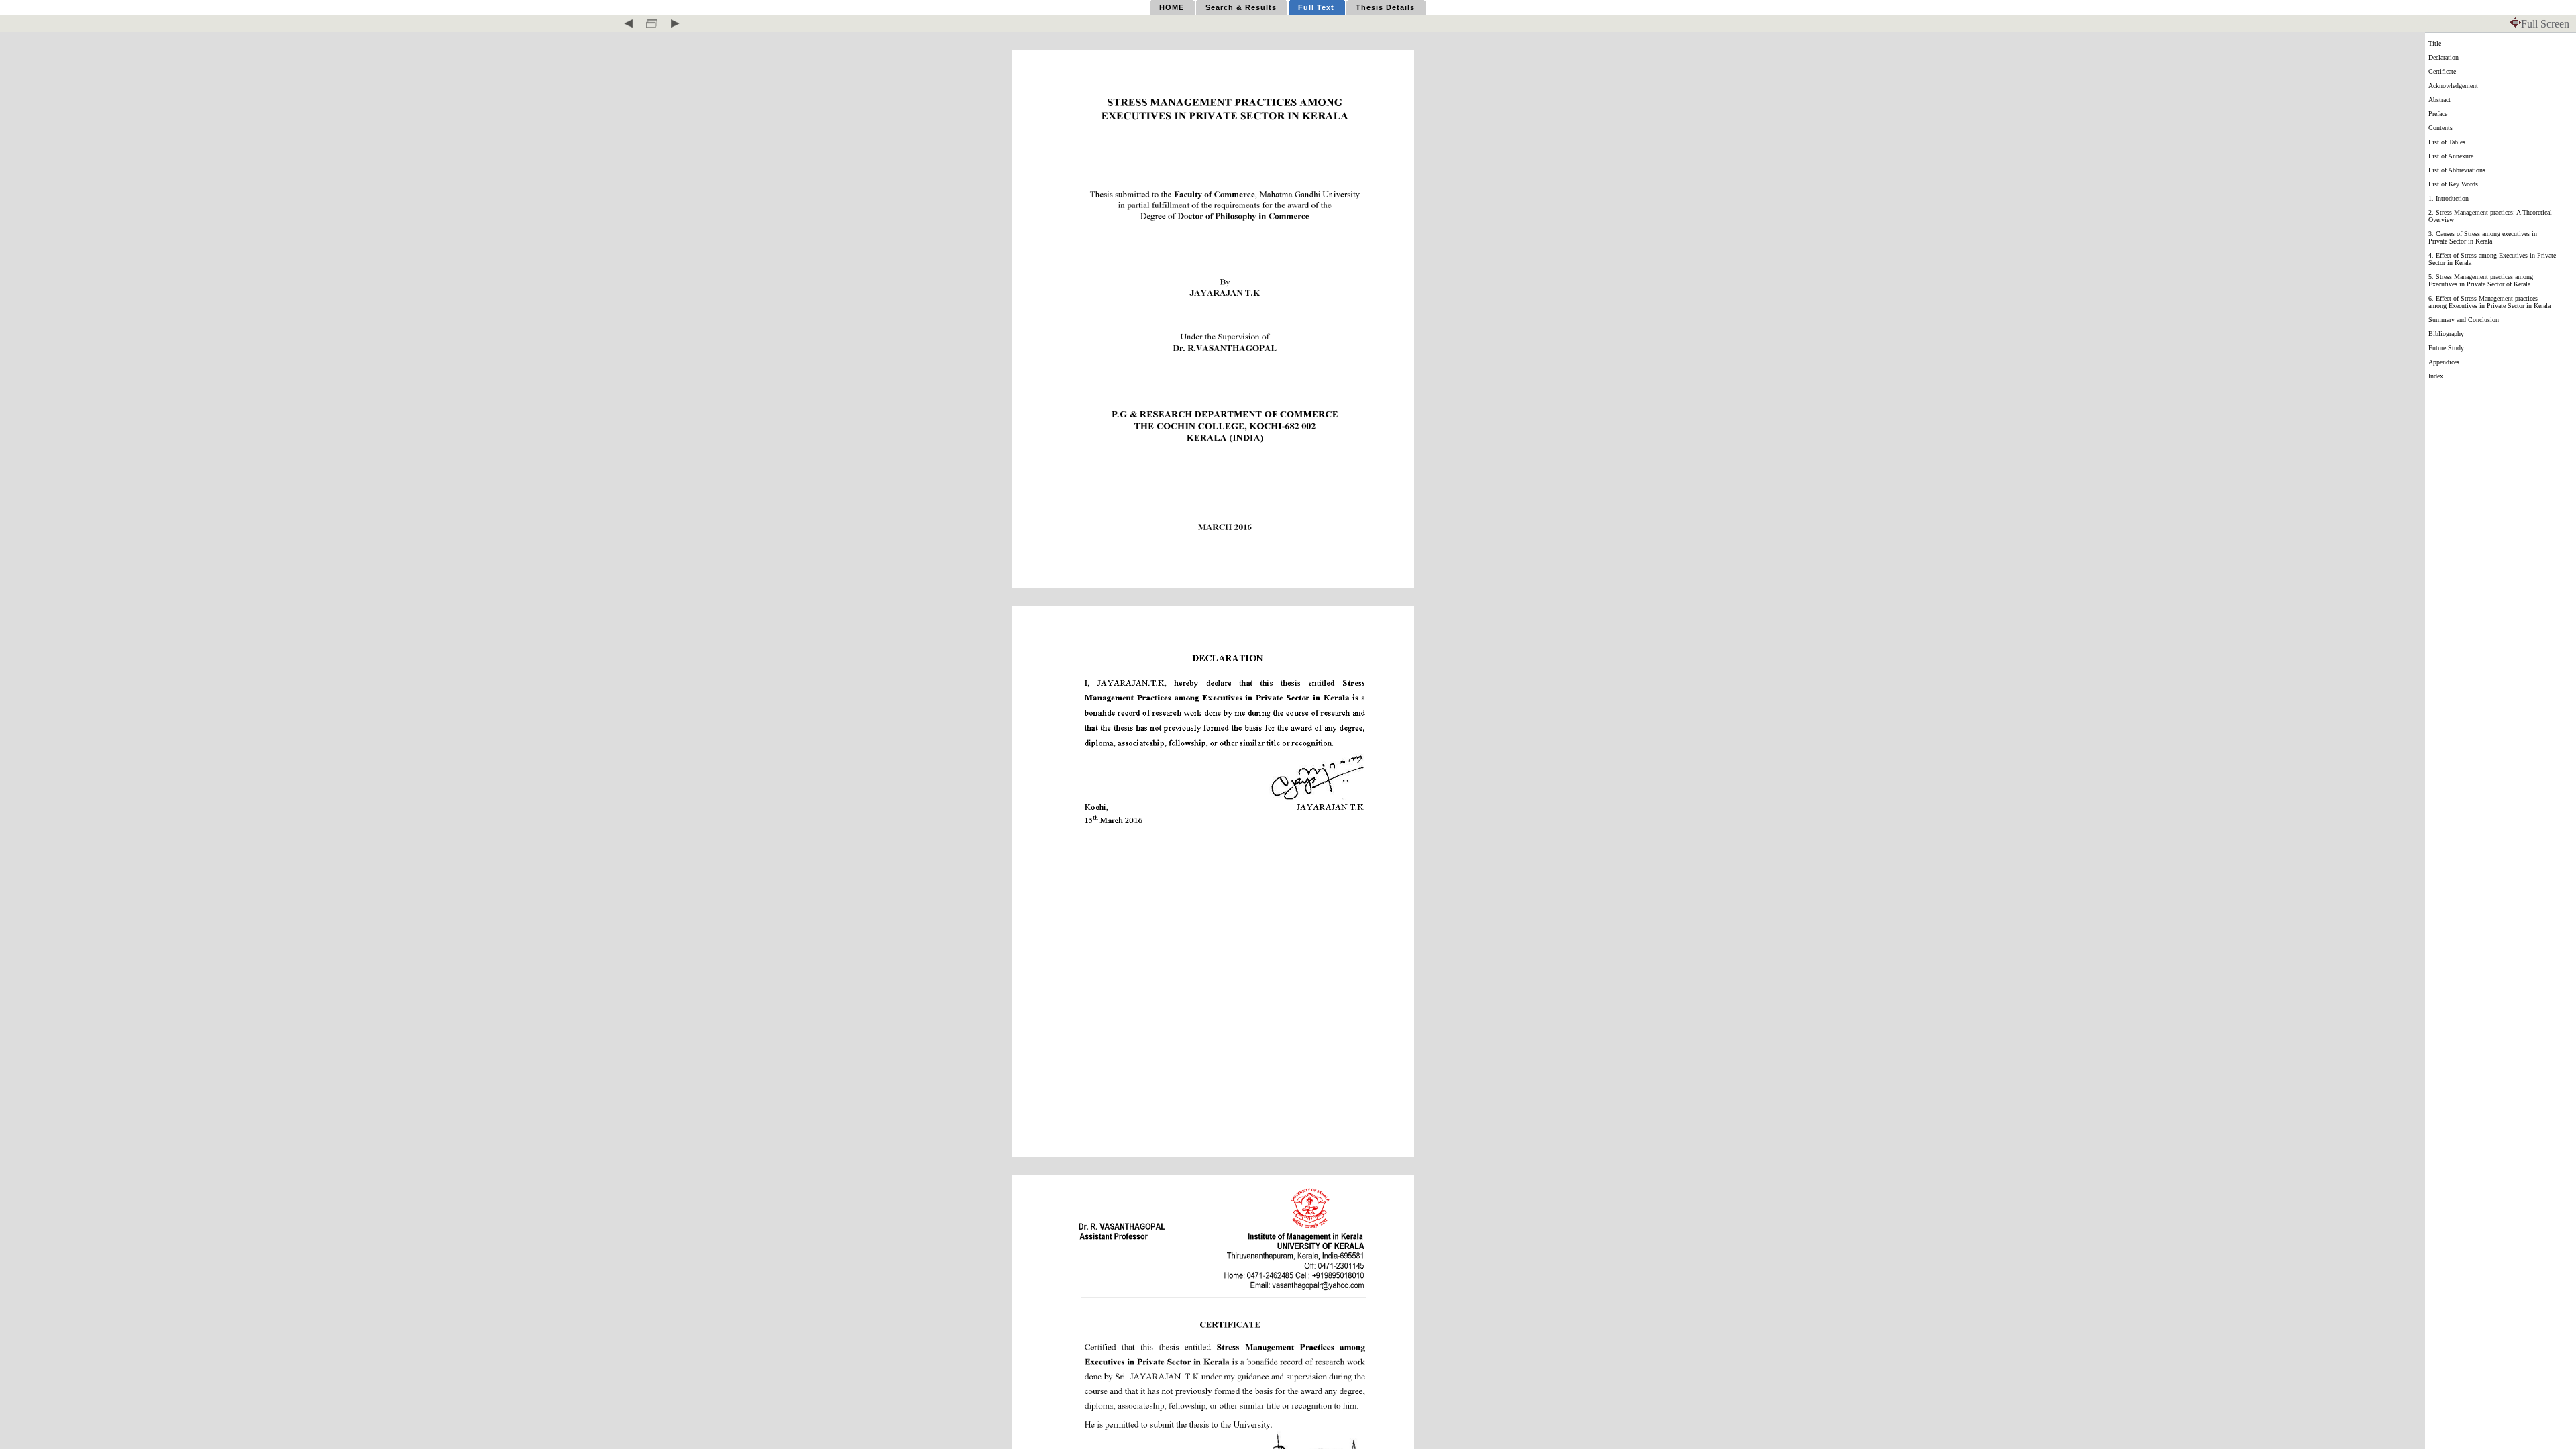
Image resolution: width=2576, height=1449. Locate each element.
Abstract (2439, 100)
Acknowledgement (2453, 86)
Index (2436, 376)
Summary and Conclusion (2464, 320)
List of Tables (2447, 142)
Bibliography (2446, 334)
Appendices (2444, 362)
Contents (2440, 128)
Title (2435, 43)
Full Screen (2545, 24)
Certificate (2442, 71)
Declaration (2444, 57)
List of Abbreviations (2457, 170)
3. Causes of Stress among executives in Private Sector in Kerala (2483, 237)
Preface (2438, 114)
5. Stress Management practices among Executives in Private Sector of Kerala (2481, 280)
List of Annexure (2451, 156)
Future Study (2446, 348)
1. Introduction (2449, 198)
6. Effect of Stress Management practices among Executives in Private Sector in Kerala (2489, 302)
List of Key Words (2453, 184)
